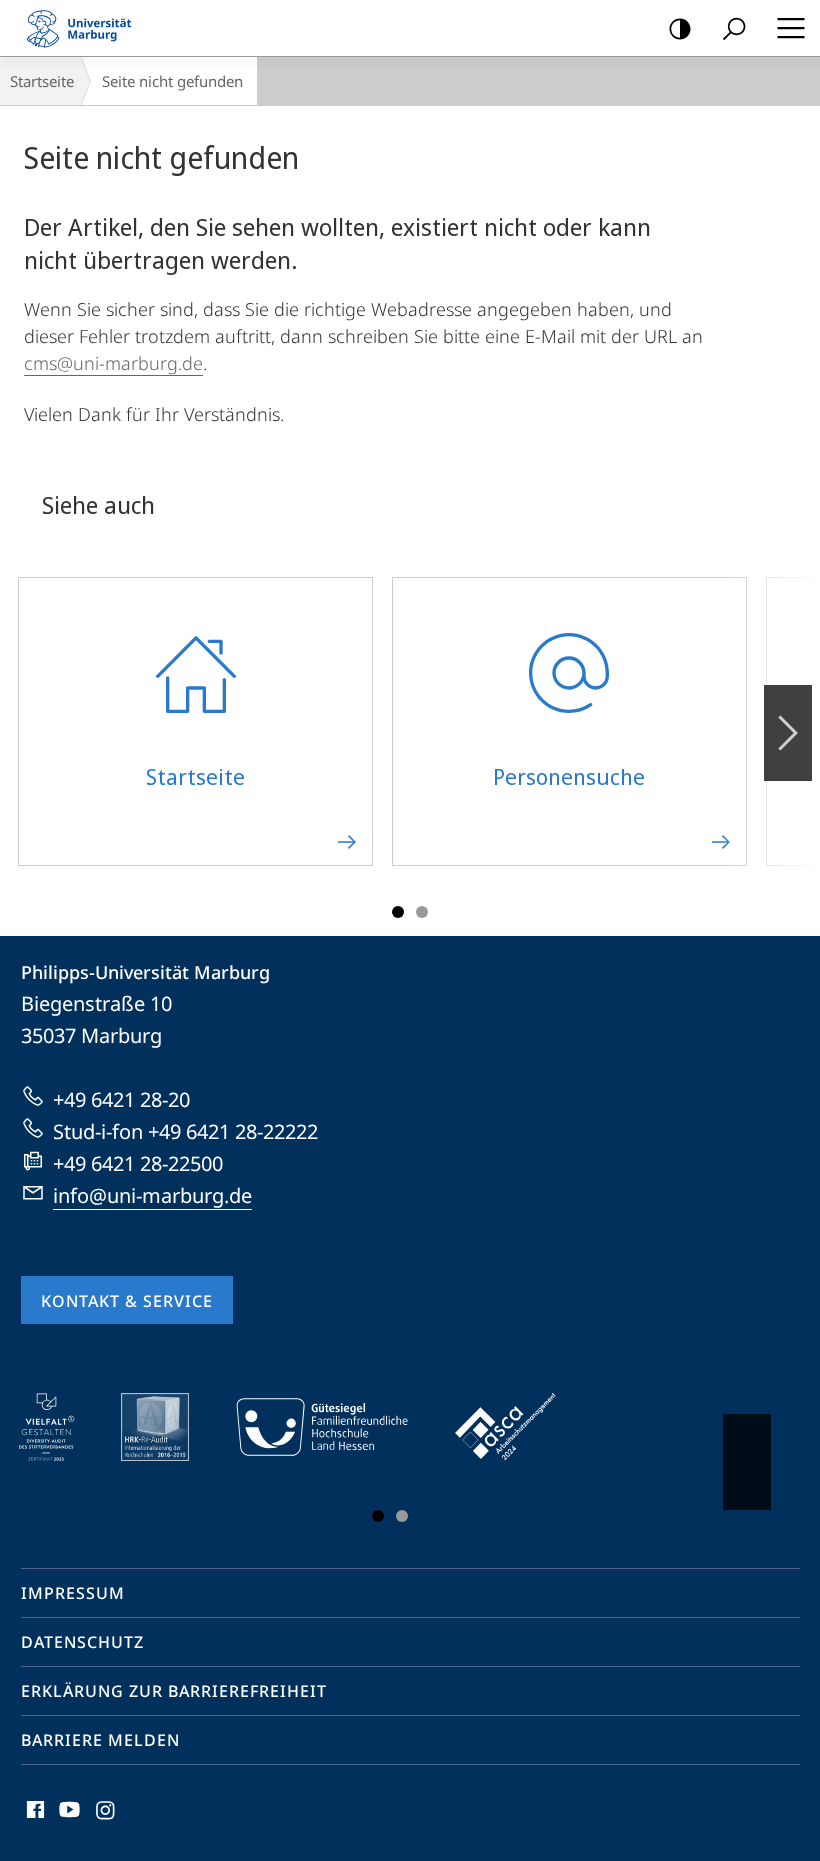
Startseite (42, 81)
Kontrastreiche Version (680, 28)
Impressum (73, 1593)
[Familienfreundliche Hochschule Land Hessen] (336, 1427)
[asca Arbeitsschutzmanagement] (520, 1427)
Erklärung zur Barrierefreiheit (174, 1691)
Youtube (67, 1821)
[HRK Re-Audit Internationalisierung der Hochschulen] (169, 1427)
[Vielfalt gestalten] (60, 1427)
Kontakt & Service (127, 1301)
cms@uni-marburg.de (113, 363)
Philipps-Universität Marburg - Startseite (85, 28)
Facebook (33, 1821)
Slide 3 (422, 912)
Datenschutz (82, 1642)
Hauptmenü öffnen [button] (790, 28)
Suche (734, 28)
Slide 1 (398, 912)
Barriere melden (100, 1740)
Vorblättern (788, 733)
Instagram (106, 1821)
